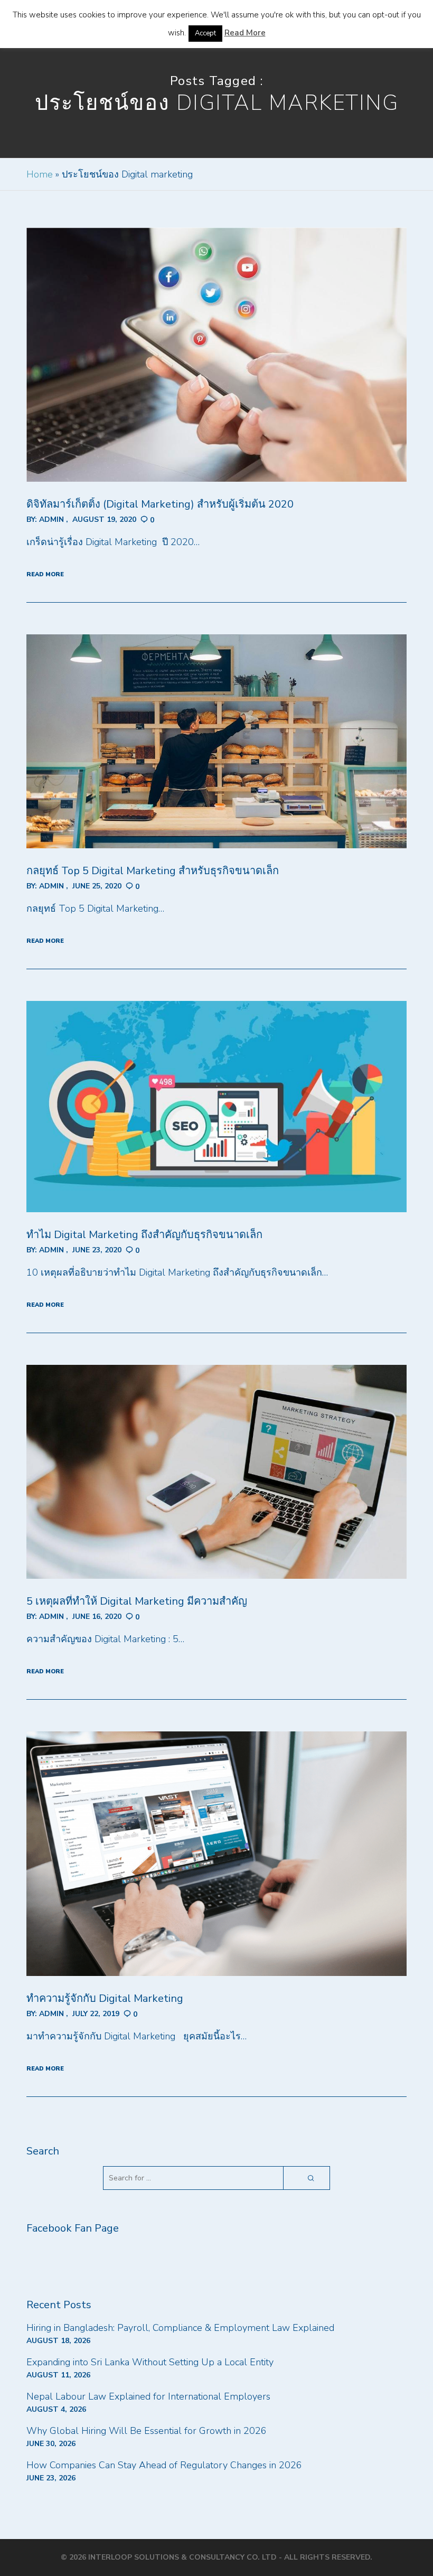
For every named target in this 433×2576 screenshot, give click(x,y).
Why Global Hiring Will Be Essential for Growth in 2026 (147, 2431)
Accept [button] (205, 33)
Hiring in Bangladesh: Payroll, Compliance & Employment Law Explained (180, 2328)
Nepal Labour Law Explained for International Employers (148, 2396)
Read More (245, 33)
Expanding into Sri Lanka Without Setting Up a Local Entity (150, 2362)
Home (40, 174)
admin (51, 519)
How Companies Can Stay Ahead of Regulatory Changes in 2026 (164, 2465)
